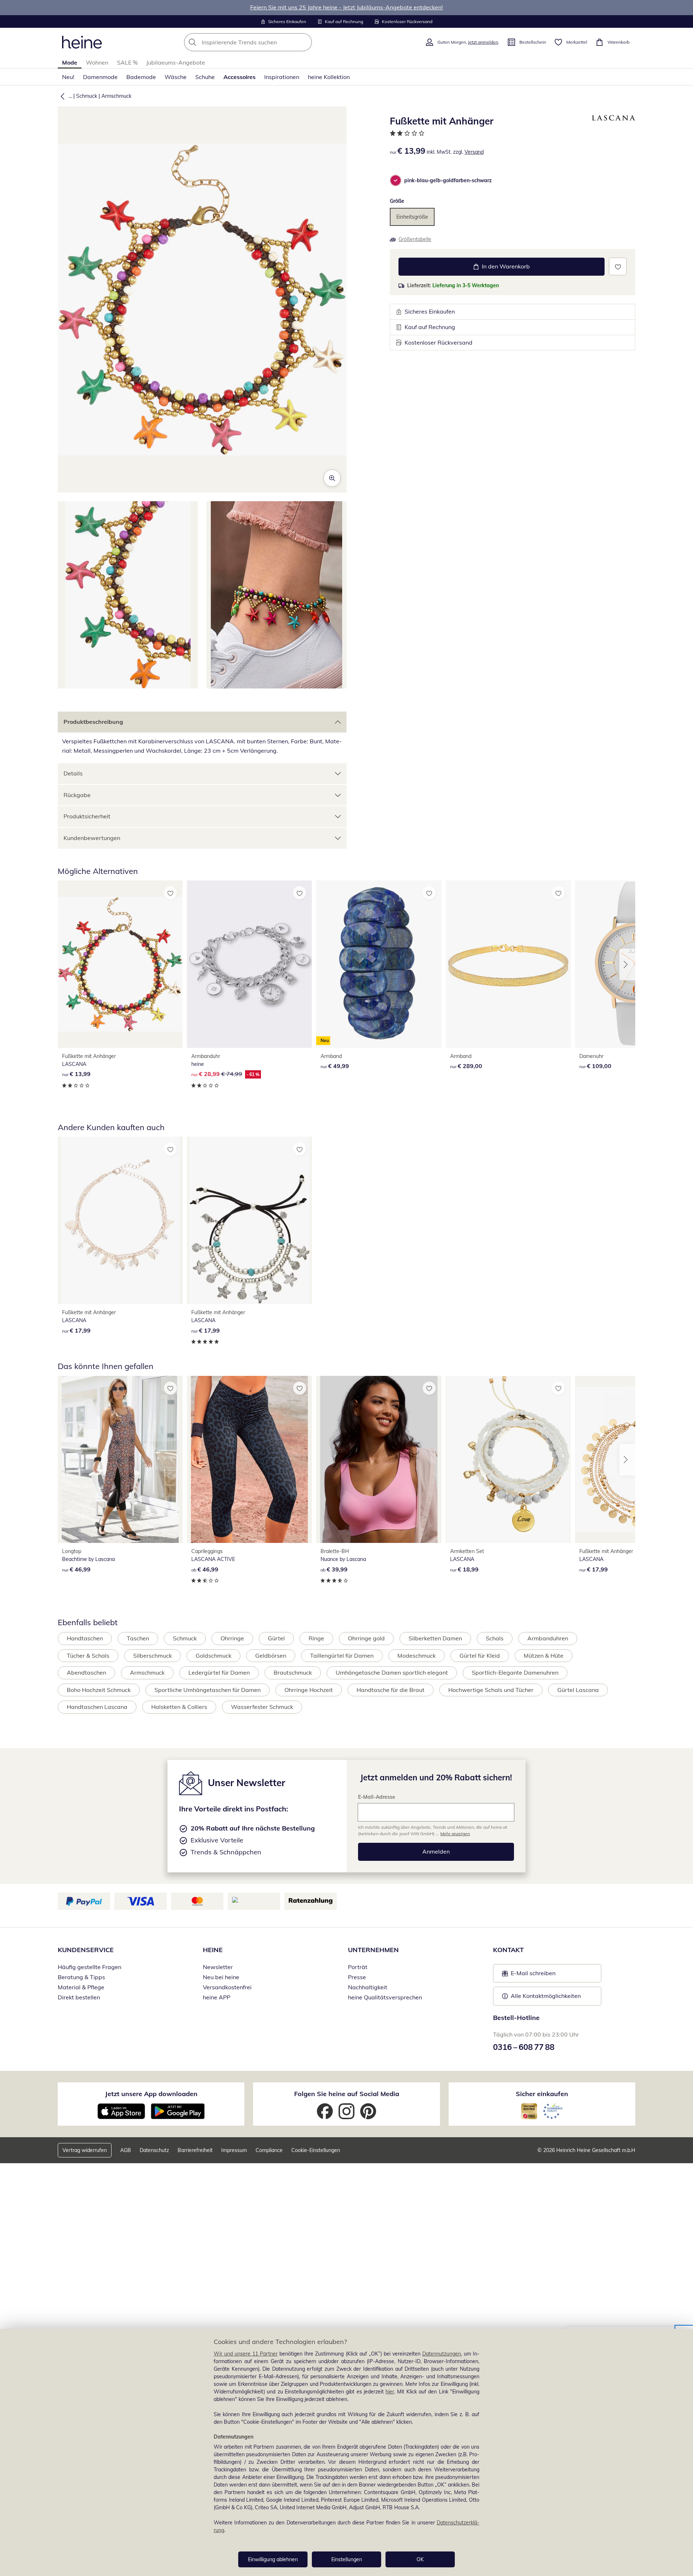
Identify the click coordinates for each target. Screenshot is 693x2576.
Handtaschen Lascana (97, 1707)
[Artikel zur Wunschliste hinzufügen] (618, 266)
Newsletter (218, 1967)
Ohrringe (232, 1638)
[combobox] (264, 42)
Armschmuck (116, 96)
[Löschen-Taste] (304, 42)
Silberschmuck (152, 1656)
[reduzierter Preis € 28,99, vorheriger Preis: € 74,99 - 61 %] (249, 964)
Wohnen (97, 62)
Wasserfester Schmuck (262, 1707)
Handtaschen (85, 1638)
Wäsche (176, 77)
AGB (126, 2150)
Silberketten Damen (435, 1638)
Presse (357, 1977)
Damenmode (100, 77)
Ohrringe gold (366, 1638)
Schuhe (205, 77)
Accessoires (239, 77)
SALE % (127, 62)
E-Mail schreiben (529, 1975)
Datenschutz (154, 2150)
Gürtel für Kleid (480, 1656)
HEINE (213, 1950)
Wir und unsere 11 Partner (246, 2354)
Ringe (316, 1638)
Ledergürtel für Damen (219, 1672)
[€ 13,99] (120, 964)
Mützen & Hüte (544, 1656)
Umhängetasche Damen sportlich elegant (392, 1672)
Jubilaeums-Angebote (176, 62)
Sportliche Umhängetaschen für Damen (208, 1690)
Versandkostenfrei (227, 1987)
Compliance (269, 2150)
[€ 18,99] (508, 1459)
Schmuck (87, 96)
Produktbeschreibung (93, 722)
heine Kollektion (329, 77)
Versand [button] (474, 152)
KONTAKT (508, 1950)
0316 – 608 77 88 (524, 2047)
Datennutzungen (442, 2354)
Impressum (234, 2150)
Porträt (358, 1967)
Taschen (138, 1638)
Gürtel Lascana (578, 1690)
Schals (495, 1638)
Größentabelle (415, 239)
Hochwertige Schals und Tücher (491, 1690)
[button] (61, 96)
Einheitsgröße (412, 217)
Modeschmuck (417, 1656)
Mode (70, 62)
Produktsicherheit (87, 816)
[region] (346, 2452)
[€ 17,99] (120, 1220)
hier (390, 2392)
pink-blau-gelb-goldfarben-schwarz (448, 180)
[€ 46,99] (120, 1459)
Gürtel (276, 1638)
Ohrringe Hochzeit (309, 1690)
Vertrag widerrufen (85, 2150)
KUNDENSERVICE (86, 1950)
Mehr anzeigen (455, 1834)
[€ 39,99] (379, 1459)
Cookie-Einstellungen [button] (316, 2150)
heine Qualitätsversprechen (385, 1997)
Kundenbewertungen (92, 838)
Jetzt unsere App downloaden (151, 2094)
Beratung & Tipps (81, 1977)
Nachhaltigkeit (368, 1987)
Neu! (68, 77)
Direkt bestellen (79, 1997)
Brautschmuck (293, 1672)
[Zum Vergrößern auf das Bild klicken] (332, 478)
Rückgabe (77, 795)
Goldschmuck (213, 1656)
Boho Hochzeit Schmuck (99, 1690)
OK (420, 2559)
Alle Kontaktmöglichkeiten (546, 1996)
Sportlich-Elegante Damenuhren (515, 1672)
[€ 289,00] (508, 964)
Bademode (141, 77)
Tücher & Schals (88, 1656)
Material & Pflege (81, 1987)
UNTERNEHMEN (373, 1950)
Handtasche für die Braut (391, 1690)
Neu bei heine (221, 1977)
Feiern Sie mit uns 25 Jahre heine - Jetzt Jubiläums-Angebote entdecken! (346, 7)
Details (73, 773)
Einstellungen (347, 2559)
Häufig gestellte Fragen (90, 1967)
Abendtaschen (86, 1672)
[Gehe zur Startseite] (82, 42)
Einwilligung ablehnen (273, 2559)
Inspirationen (282, 77)
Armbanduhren (548, 1638)
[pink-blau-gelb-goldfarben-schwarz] (396, 180)
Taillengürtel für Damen (342, 1656)
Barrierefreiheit (195, 2150)
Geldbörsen (271, 1656)
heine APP (217, 1997)
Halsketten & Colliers (179, 1707)
